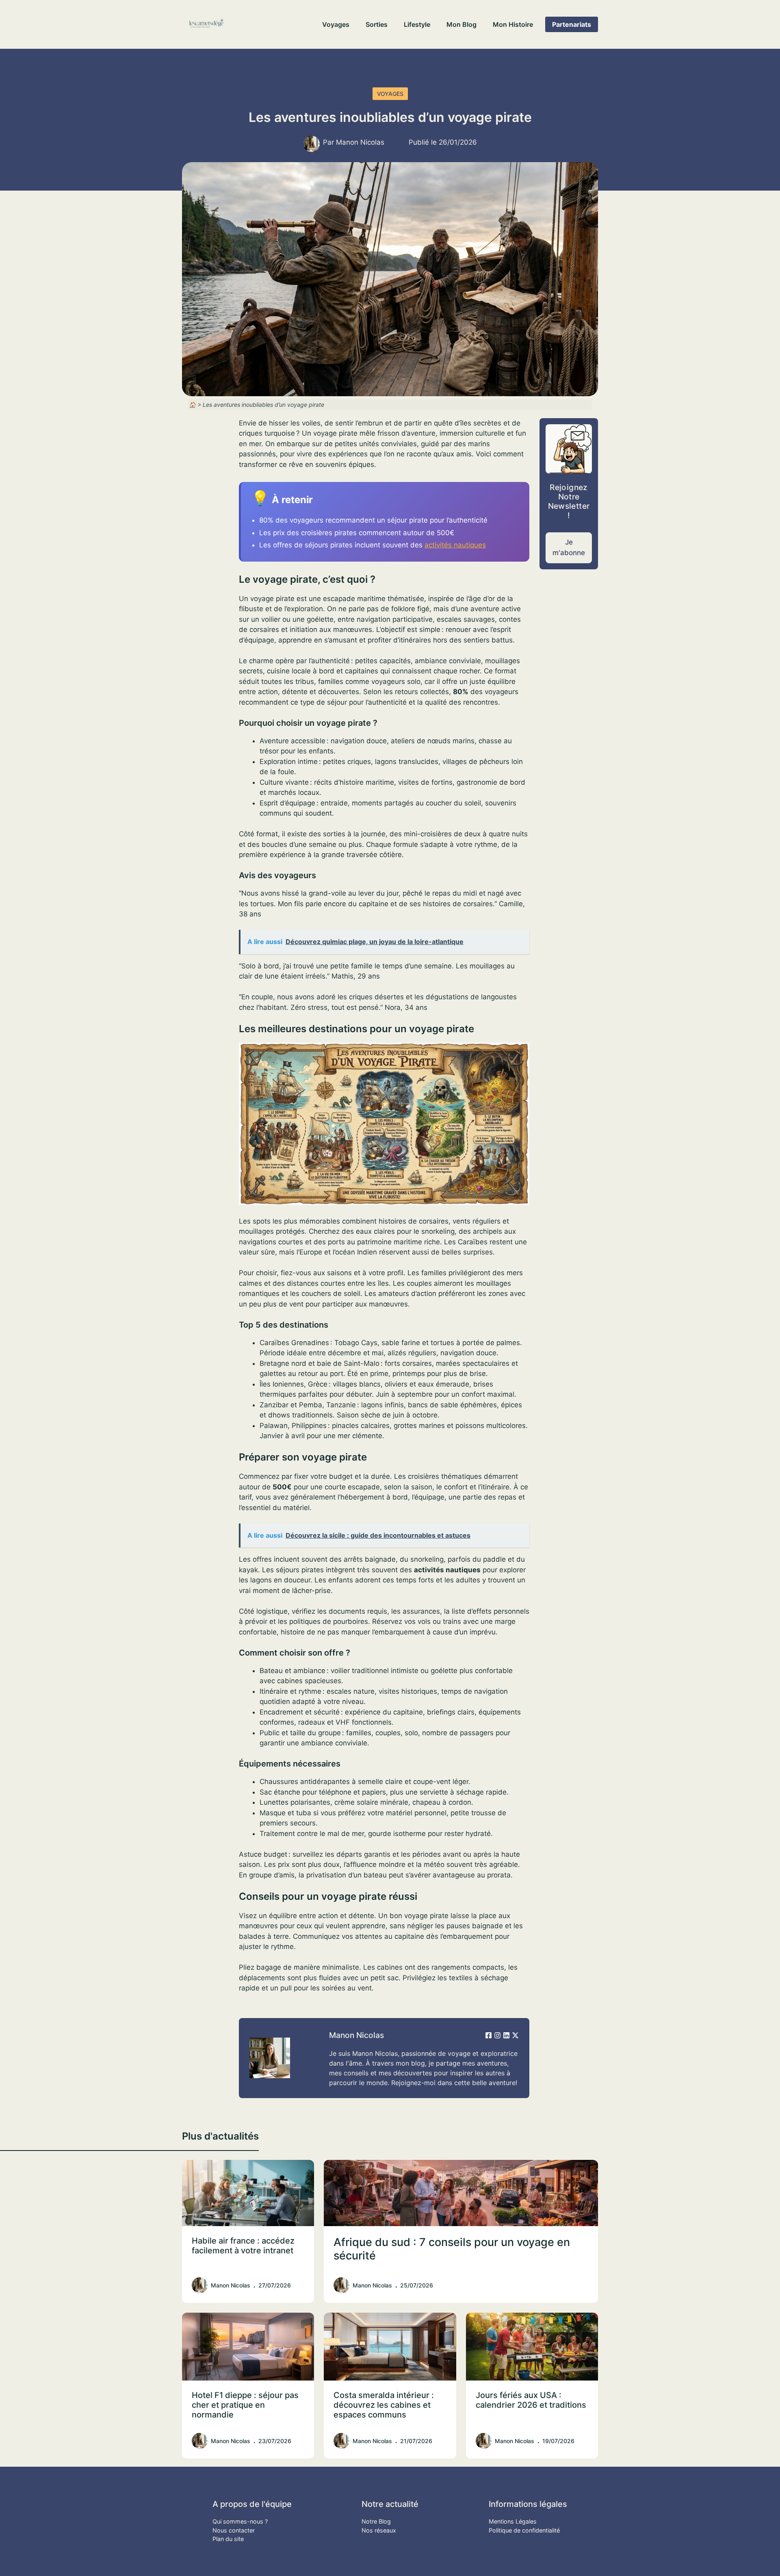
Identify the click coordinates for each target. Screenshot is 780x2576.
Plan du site (228, 2539)
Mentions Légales (513, 2521)
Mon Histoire (513, 24)
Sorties (377, 24)
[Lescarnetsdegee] (206, 24)
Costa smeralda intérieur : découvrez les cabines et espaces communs (384, 2405)
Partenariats (572, 24)
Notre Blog (376, 2521)
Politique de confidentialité (524, 2530)
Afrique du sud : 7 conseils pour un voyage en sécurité (452, 2249)
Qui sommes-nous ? (240, 2521)
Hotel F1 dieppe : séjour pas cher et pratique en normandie (245, 2405)
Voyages (336, 24)
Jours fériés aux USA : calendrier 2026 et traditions (531, 2400)
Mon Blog (461, 24)
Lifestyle (417, 24)
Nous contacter (234, 2530)
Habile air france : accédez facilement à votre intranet (243, 2246)
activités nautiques (455, 545)
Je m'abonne (569, 547)
